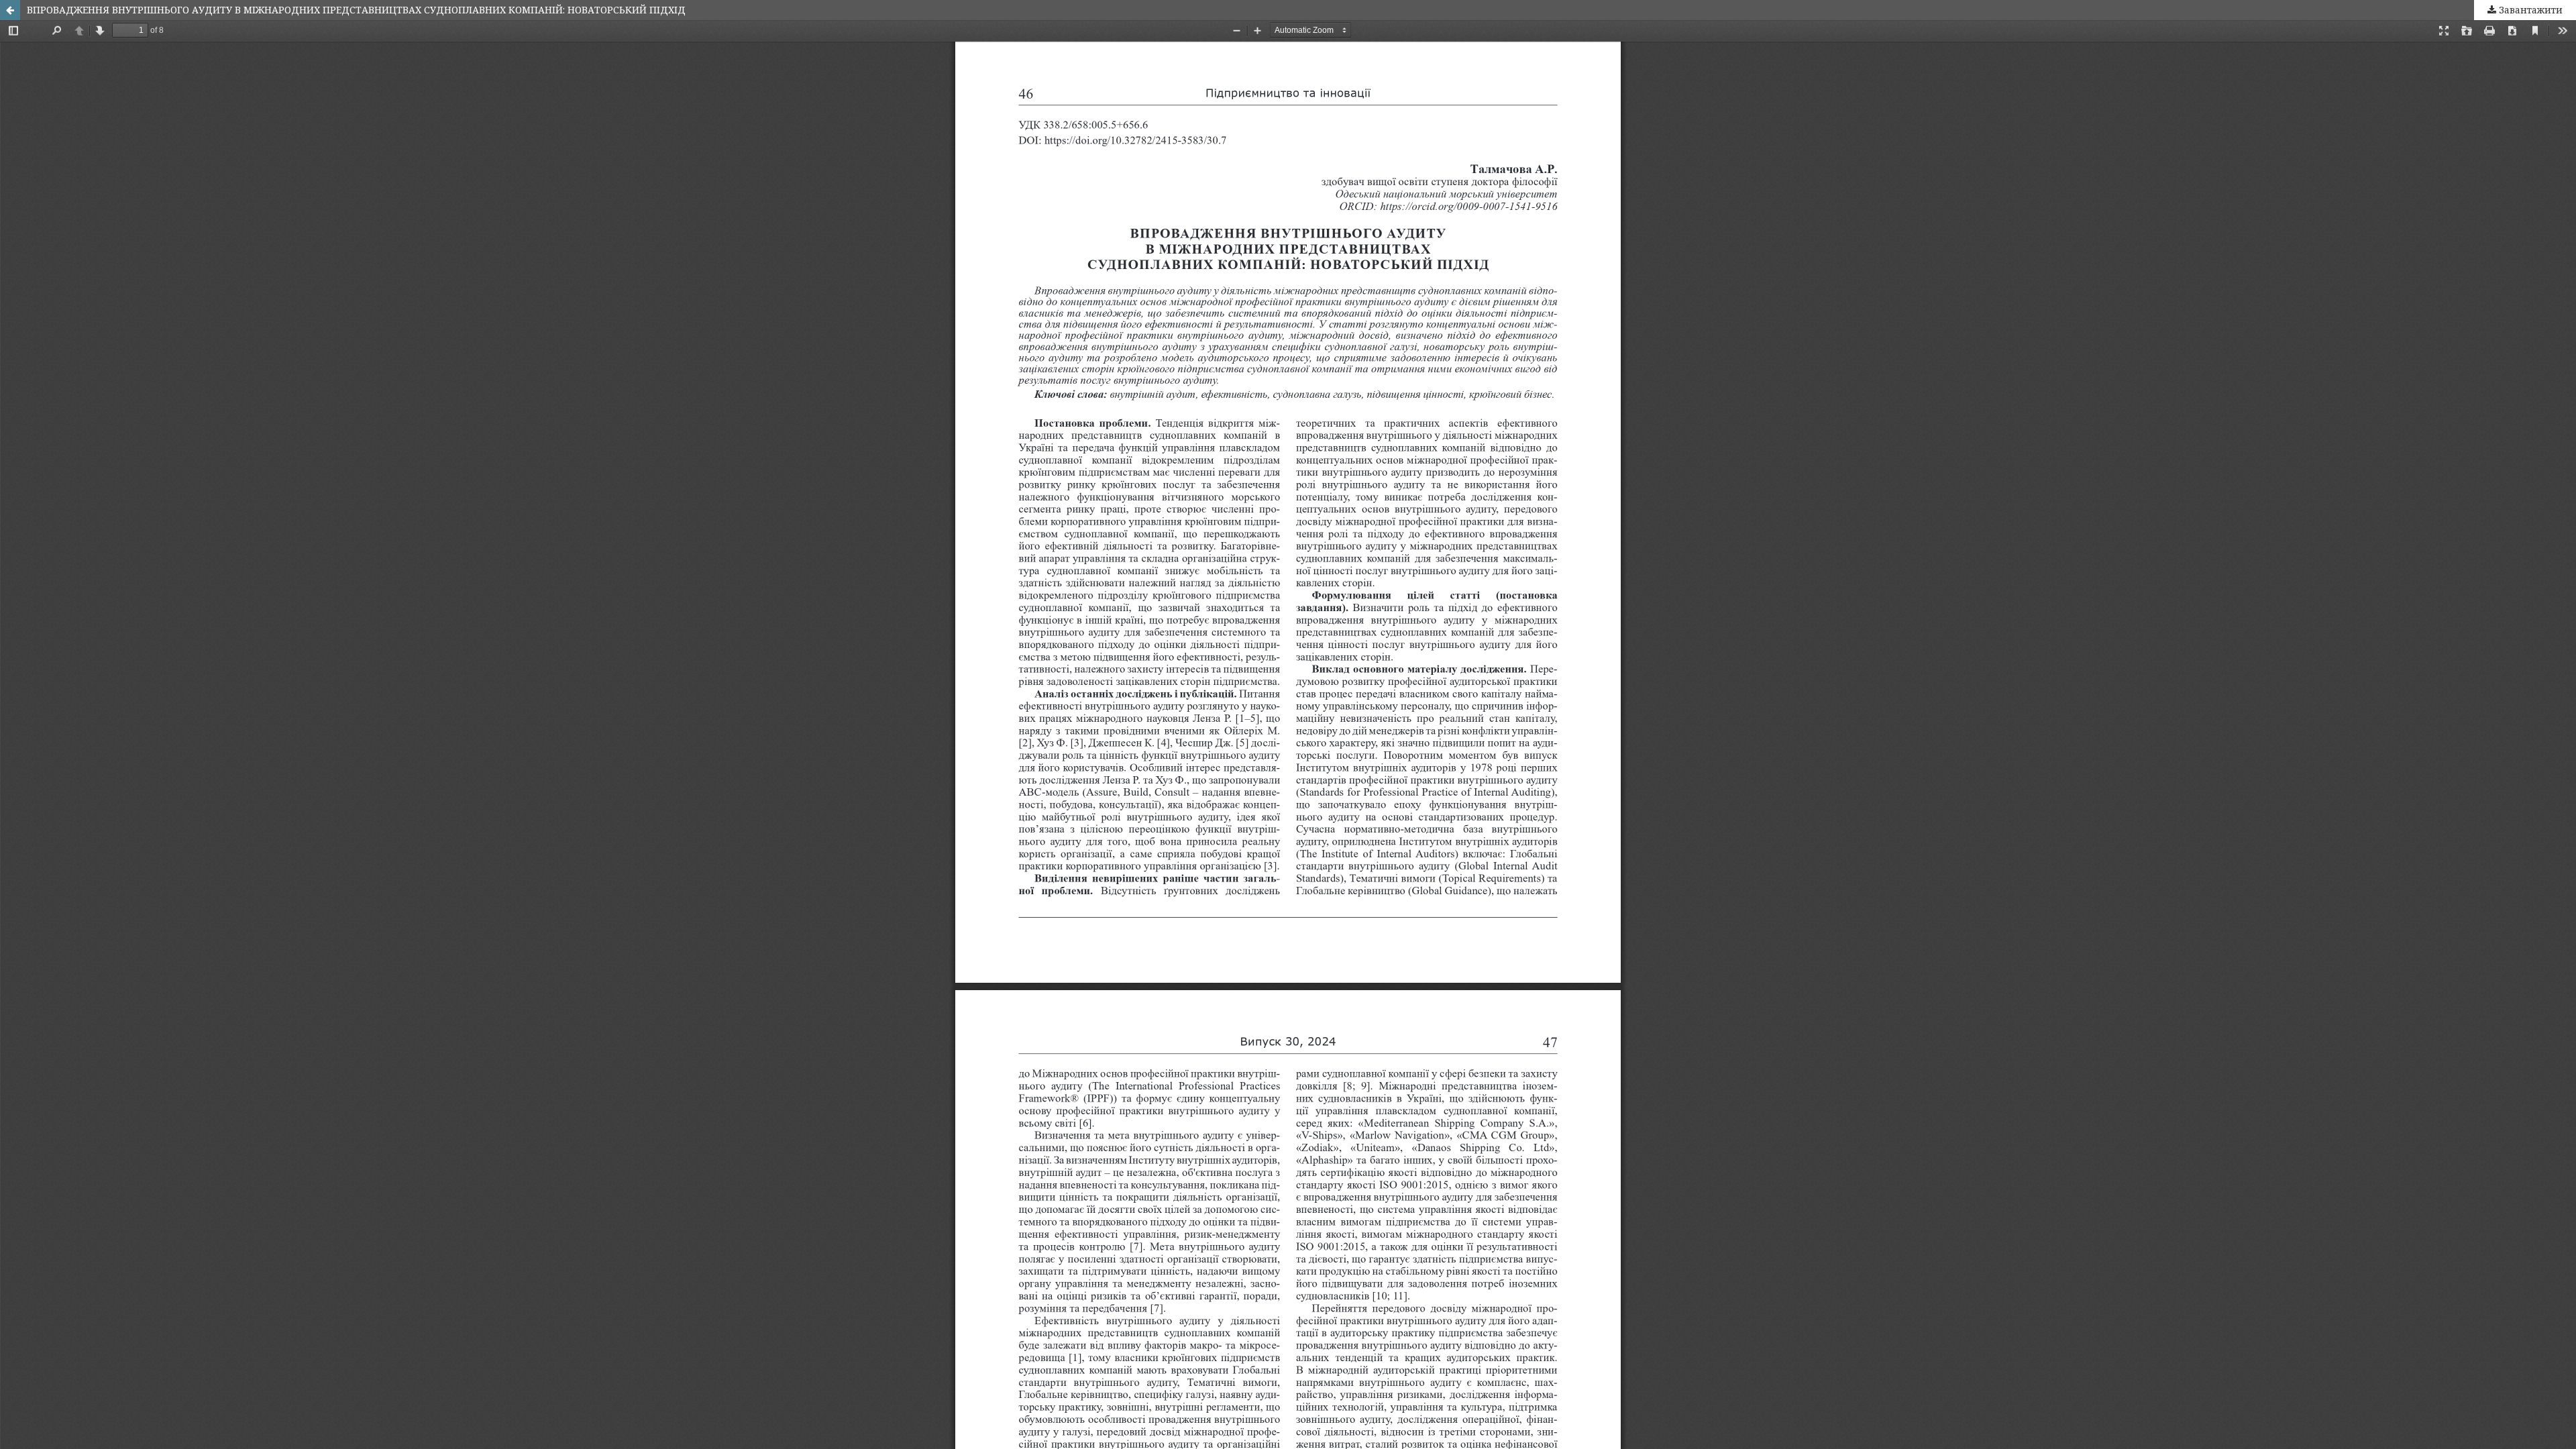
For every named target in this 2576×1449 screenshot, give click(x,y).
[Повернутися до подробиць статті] (10, 10)
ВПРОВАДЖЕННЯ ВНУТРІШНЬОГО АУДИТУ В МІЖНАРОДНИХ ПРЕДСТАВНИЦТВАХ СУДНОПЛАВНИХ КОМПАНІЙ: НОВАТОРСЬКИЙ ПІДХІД (356, 10)
